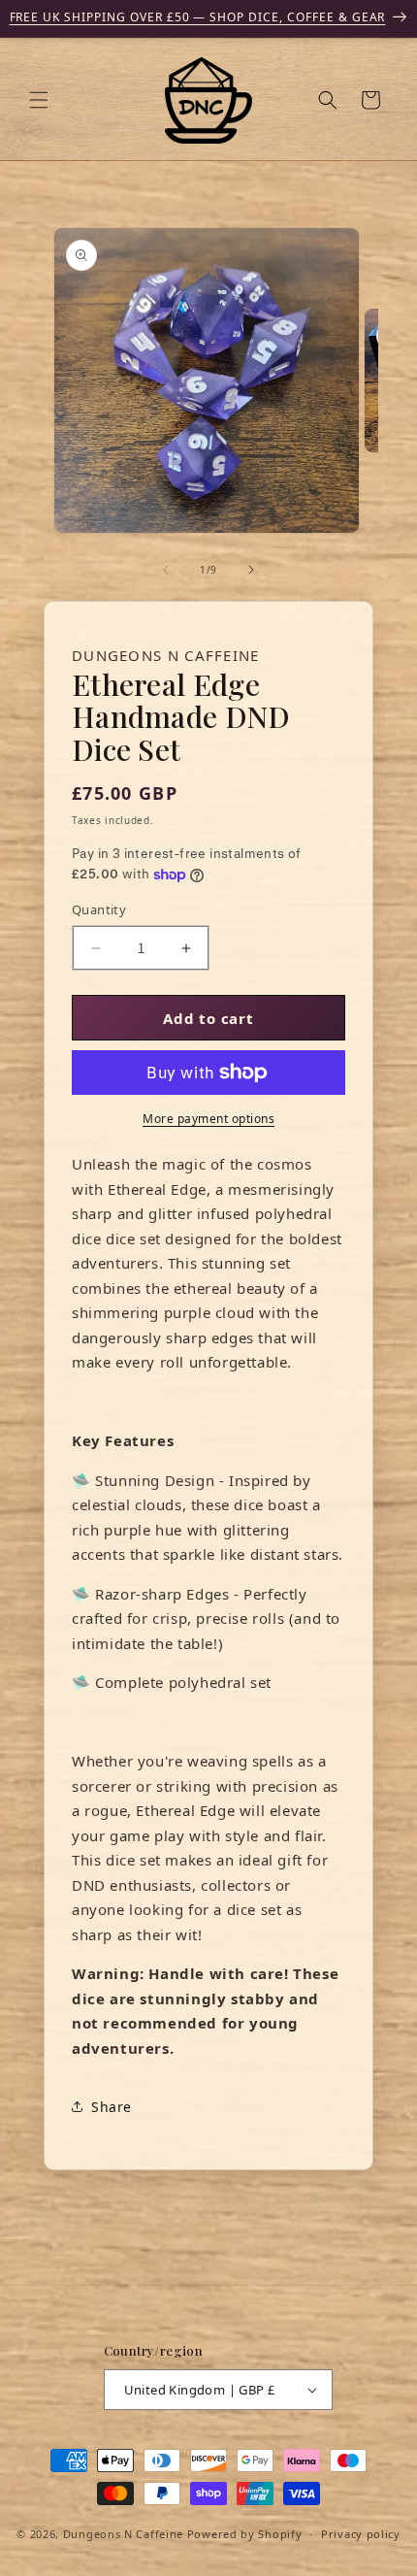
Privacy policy (361, 2534)
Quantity (99, 909)
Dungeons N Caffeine (123, 2534)
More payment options (208, 1119)
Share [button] (112, 2107)
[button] (39, 100)
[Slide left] (166, 570)
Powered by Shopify (245, 2534)
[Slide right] (251, 570)
